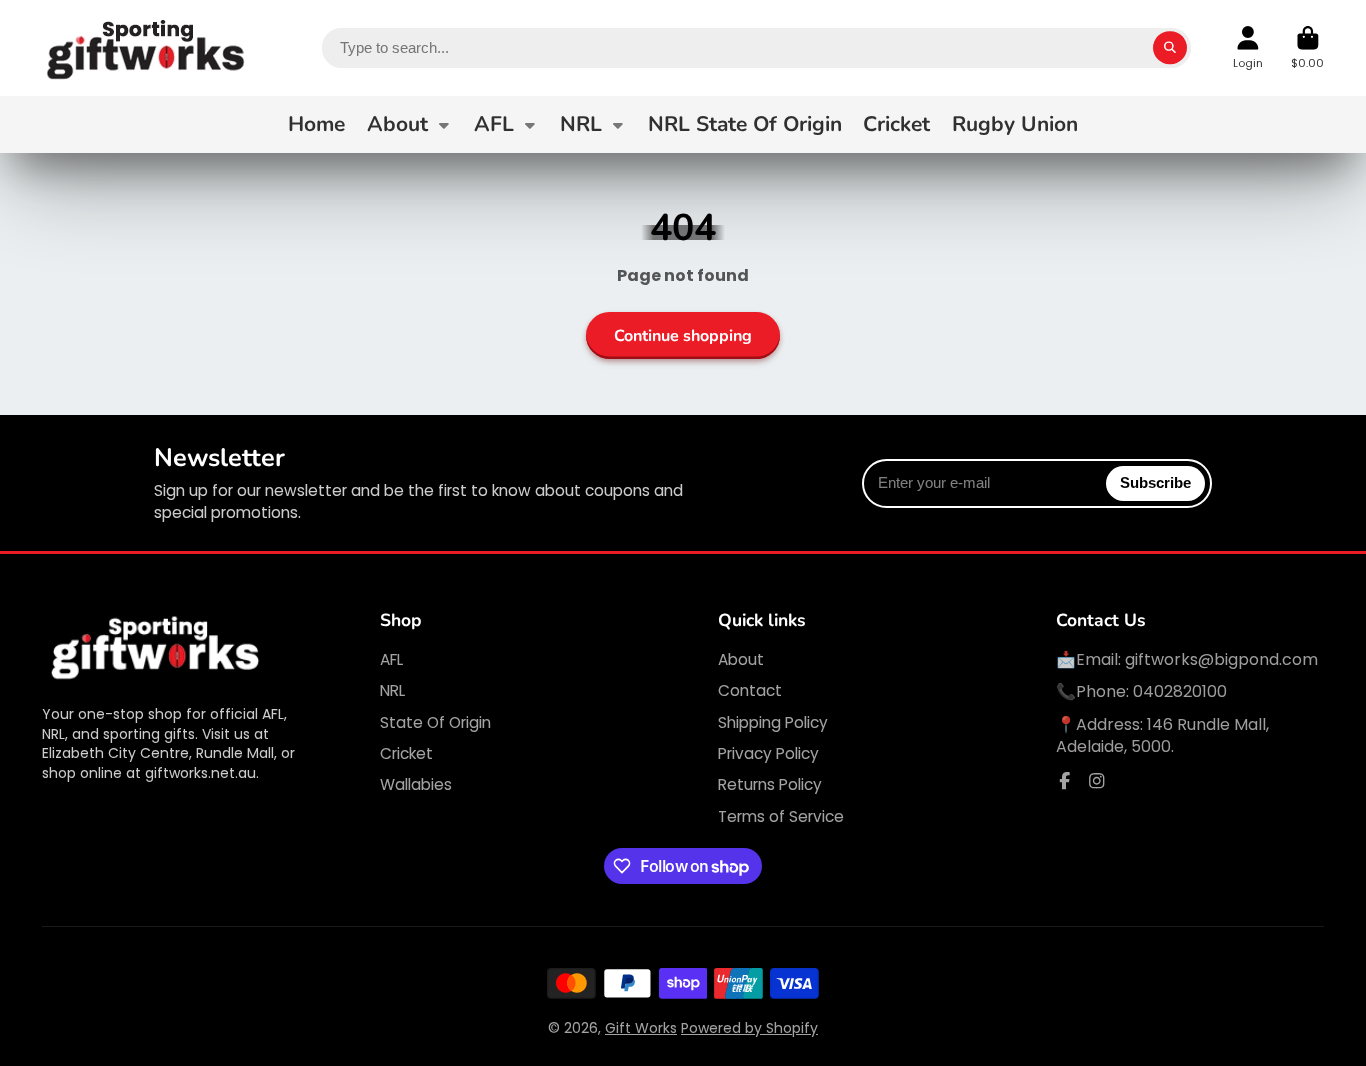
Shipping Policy (773, 722)
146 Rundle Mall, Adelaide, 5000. (1162, 735)
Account (1248, 47)
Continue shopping (683, 336)
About (397, 124)
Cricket (896, 124)
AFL (494, 124)
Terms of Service (781, 816)
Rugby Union (1015, 124)
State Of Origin (435, 722)
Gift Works (641, 1028)
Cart (1307, 47)
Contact (750, 690)
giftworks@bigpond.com (1221, 659)
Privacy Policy (768, 753)
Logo (147, 48)
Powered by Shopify (749, 1028)
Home (316, 124)
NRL (581, 124)
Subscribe (1155, 482)
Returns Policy (770, 784)
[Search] (1170, 48)
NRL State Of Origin (745, 124)
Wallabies (416, 784)
